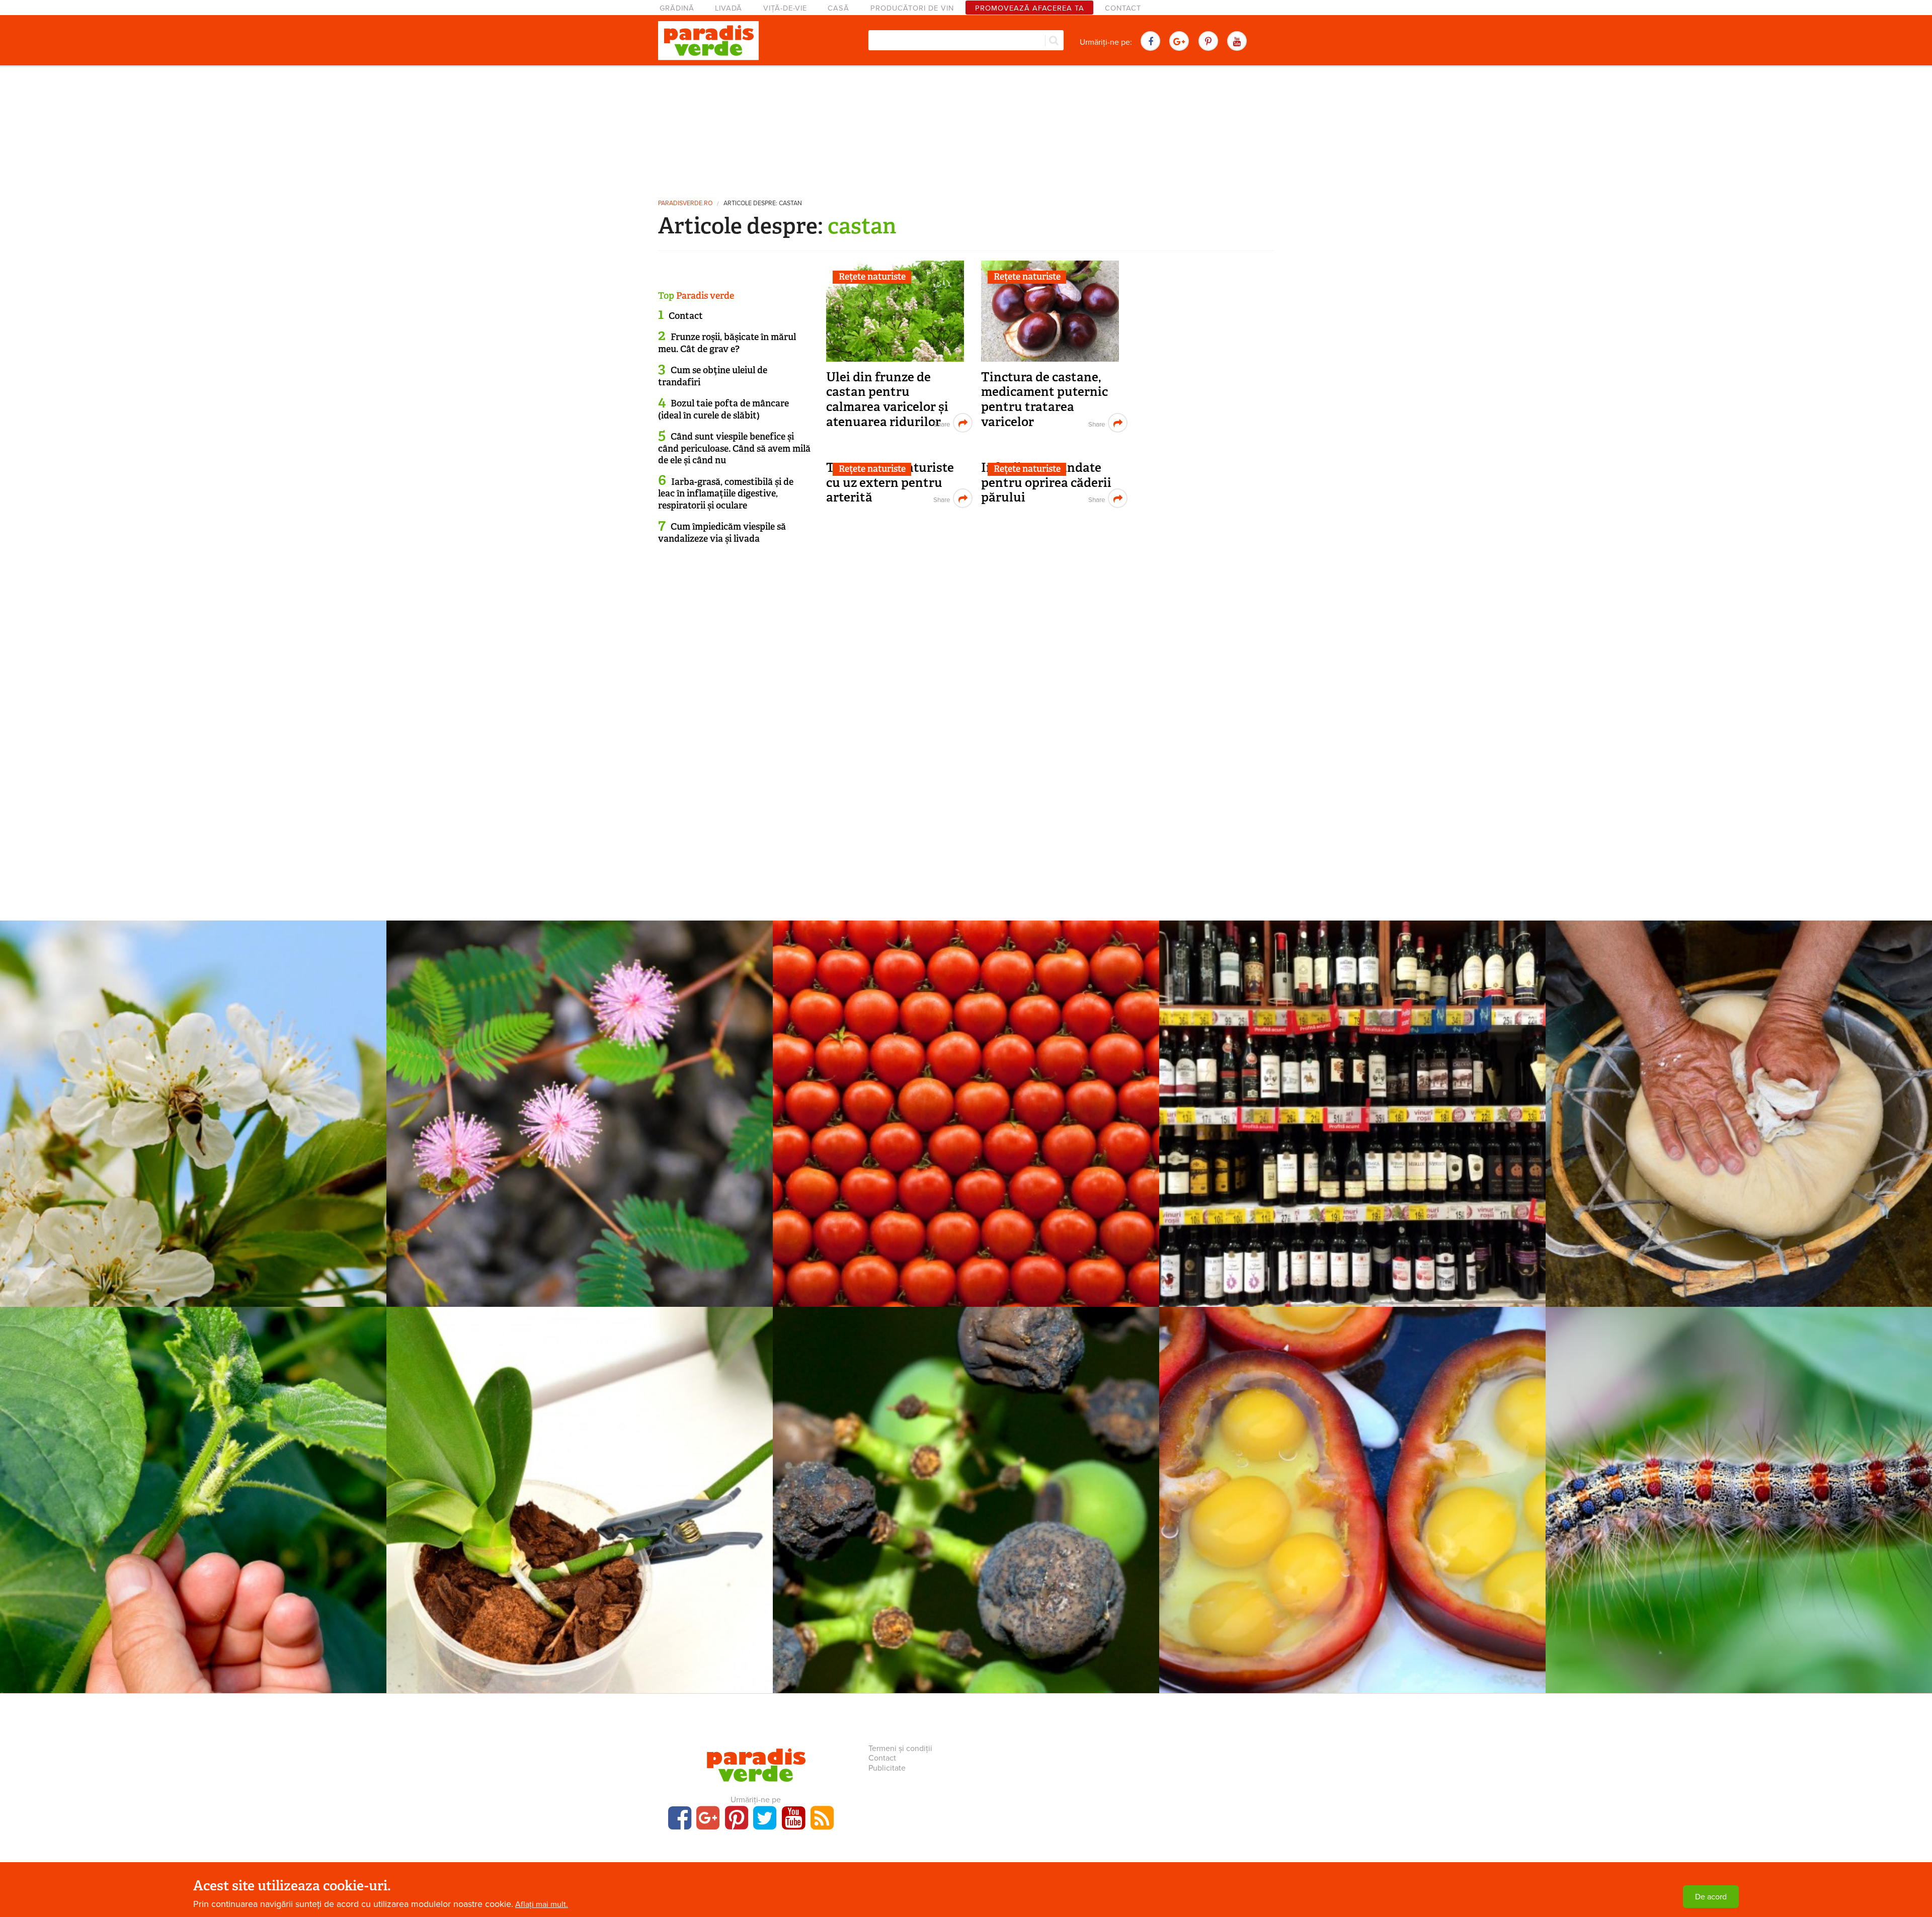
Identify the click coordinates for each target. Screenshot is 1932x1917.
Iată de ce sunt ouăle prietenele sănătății (1353, 1485)
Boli (966, 1468)
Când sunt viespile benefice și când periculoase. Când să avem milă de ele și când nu (734, 448)
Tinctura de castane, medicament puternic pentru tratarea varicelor (1044, 399)
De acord (1711, 1897)
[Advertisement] (966, 128)
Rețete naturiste (872, 277)
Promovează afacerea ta (1030, 8)
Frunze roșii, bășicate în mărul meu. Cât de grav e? (727, 343)
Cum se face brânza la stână (1739, 1099)
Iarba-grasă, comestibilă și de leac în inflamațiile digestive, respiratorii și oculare (726, 494)
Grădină (677, 8)
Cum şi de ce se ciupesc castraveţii (193, 1485)
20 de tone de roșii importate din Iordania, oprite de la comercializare (966, 1106)
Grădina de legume (193, 1468)
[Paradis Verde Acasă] (708, 41)
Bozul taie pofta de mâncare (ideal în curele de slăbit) (723, 409)
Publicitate (887, 1768)
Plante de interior (580, 1468)
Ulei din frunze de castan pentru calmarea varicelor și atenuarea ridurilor (887, 399)
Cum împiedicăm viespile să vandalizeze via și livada (722, 532)
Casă (838, 8)
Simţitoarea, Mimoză (580, 1099)
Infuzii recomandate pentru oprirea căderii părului (1046, 482)
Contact (1123, 8)
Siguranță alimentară (966, 1082)
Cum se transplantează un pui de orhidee (580, 1485)
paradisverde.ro (685, 203)
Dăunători (1739, 1468)
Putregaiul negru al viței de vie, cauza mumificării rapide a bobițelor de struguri (966, 1492)
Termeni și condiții (900, 1748)
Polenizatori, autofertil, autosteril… (193, 1099)
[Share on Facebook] (941, 423)
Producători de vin (912, 8)
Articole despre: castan (763, 203)
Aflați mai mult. (542, 1904)
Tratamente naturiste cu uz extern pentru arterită (890, 482)
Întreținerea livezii (193, 1082)
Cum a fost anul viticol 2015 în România (1353, 1099)
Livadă (729, 8)
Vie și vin (1352, 1082)
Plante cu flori (580, 1082)
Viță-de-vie (785, 8)
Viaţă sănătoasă (1739, 1082)
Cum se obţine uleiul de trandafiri (713, 376)
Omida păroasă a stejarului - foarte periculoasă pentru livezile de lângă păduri (1739, 1492)
